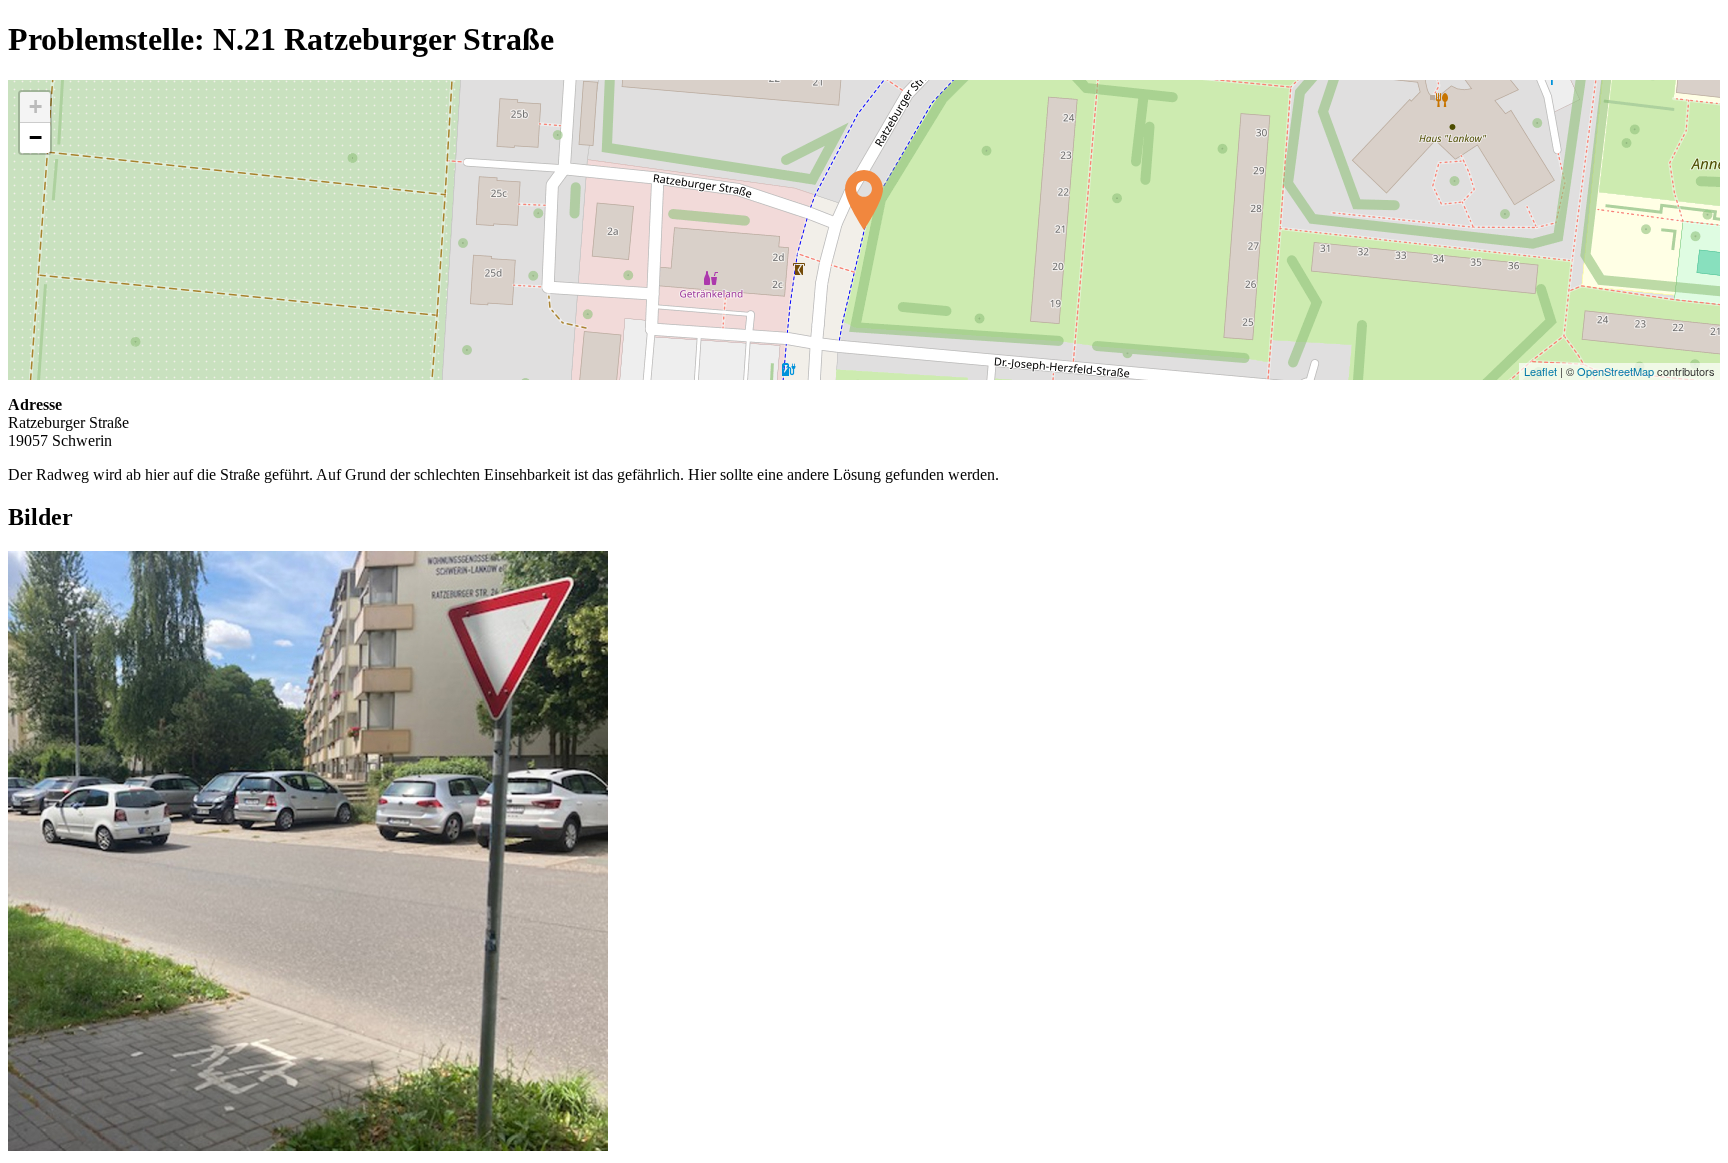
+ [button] (35, 106)
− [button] (35, 137)
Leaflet (1540, 371)
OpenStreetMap (1615, 371)
